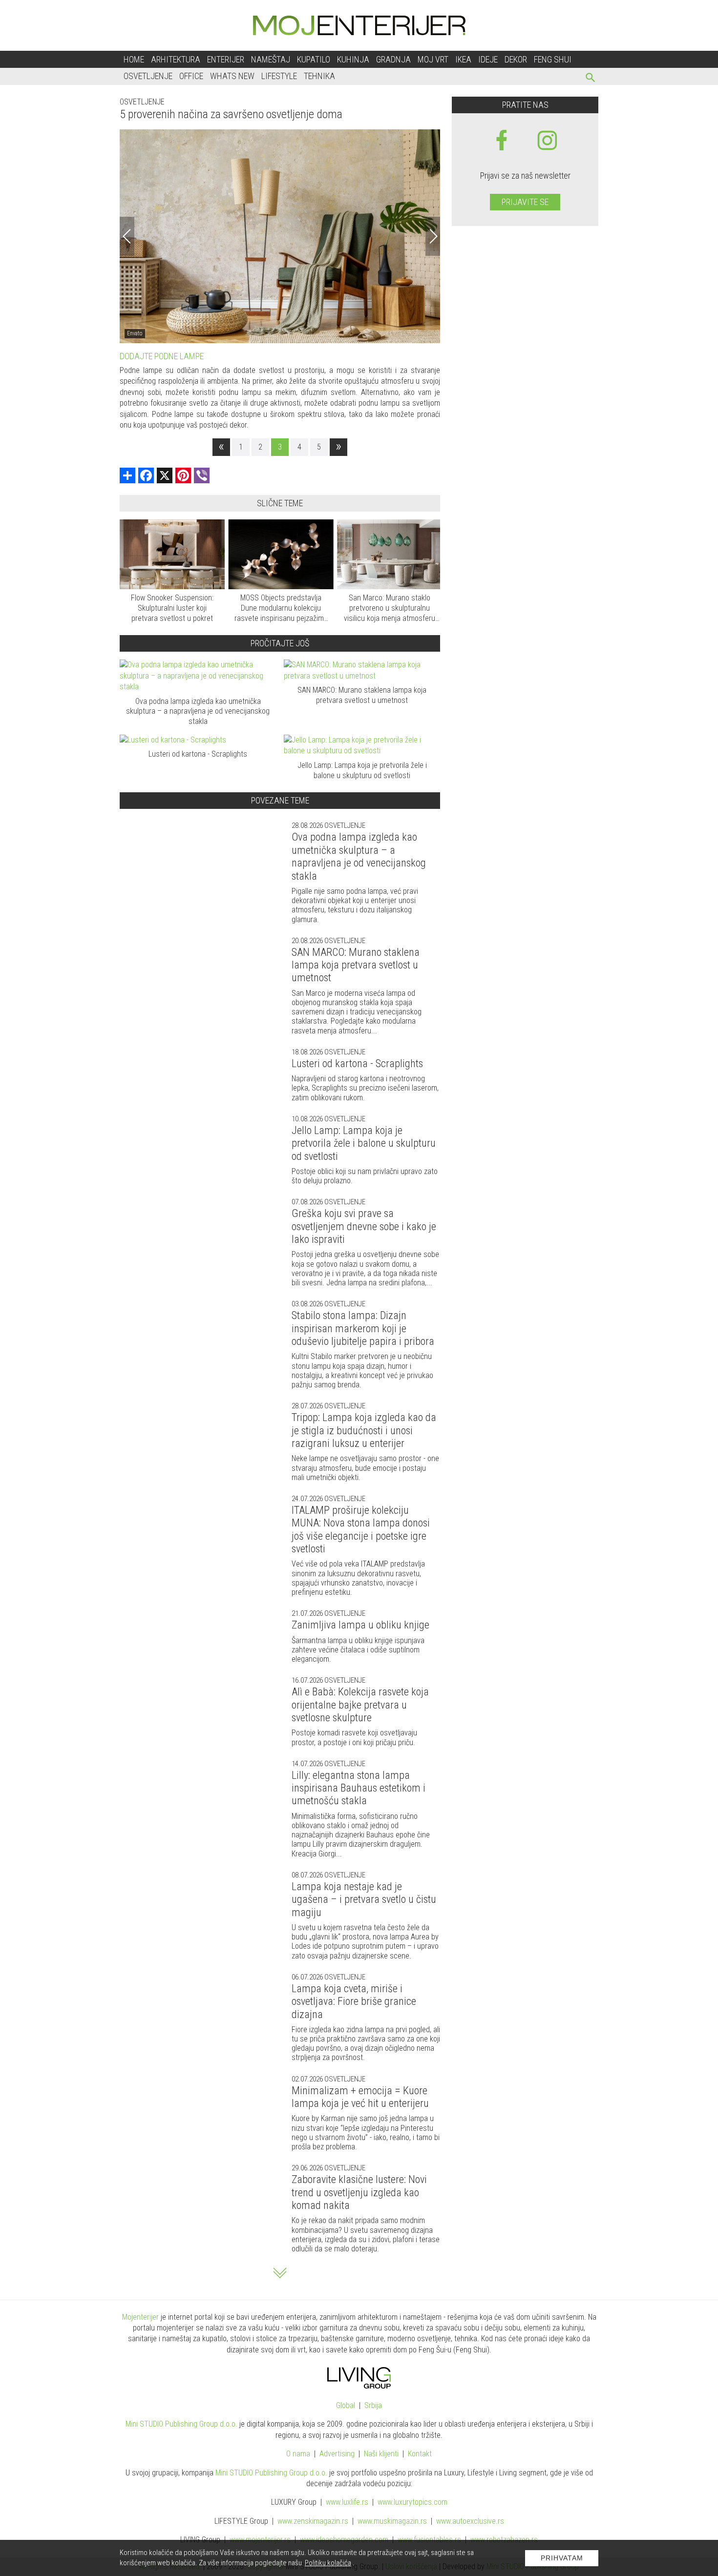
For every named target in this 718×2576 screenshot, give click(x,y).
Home (134, 59)
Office (191, 76)
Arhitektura (176, 59)
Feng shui (553, 59)
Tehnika (319, 76)
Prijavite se (525, 202)
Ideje (488, 59)
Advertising (337, 2454)
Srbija (373, 2405)
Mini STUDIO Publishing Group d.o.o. (181, 2424)
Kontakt (420, 2454)
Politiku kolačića (328, 2563)
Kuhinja (353, 59)
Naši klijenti (381, 2454)
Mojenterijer (140, 2317)
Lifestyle (279, 76)
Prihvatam (562, 2558)
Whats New (232, 76)
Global (346, 2405)
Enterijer (226, 59)
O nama (298, 2454)
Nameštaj (271, 59)
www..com (412, 2502)
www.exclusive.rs (470, 2521)
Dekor (516, 59)
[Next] (433, 236)
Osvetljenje (148, 76)
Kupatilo (314, 59)
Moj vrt (433, 59)
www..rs (347, 2502)
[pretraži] (591, 79)
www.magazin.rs (313, 2521)
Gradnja (393, 59)
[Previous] (127, 236)
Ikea (463, 59)
